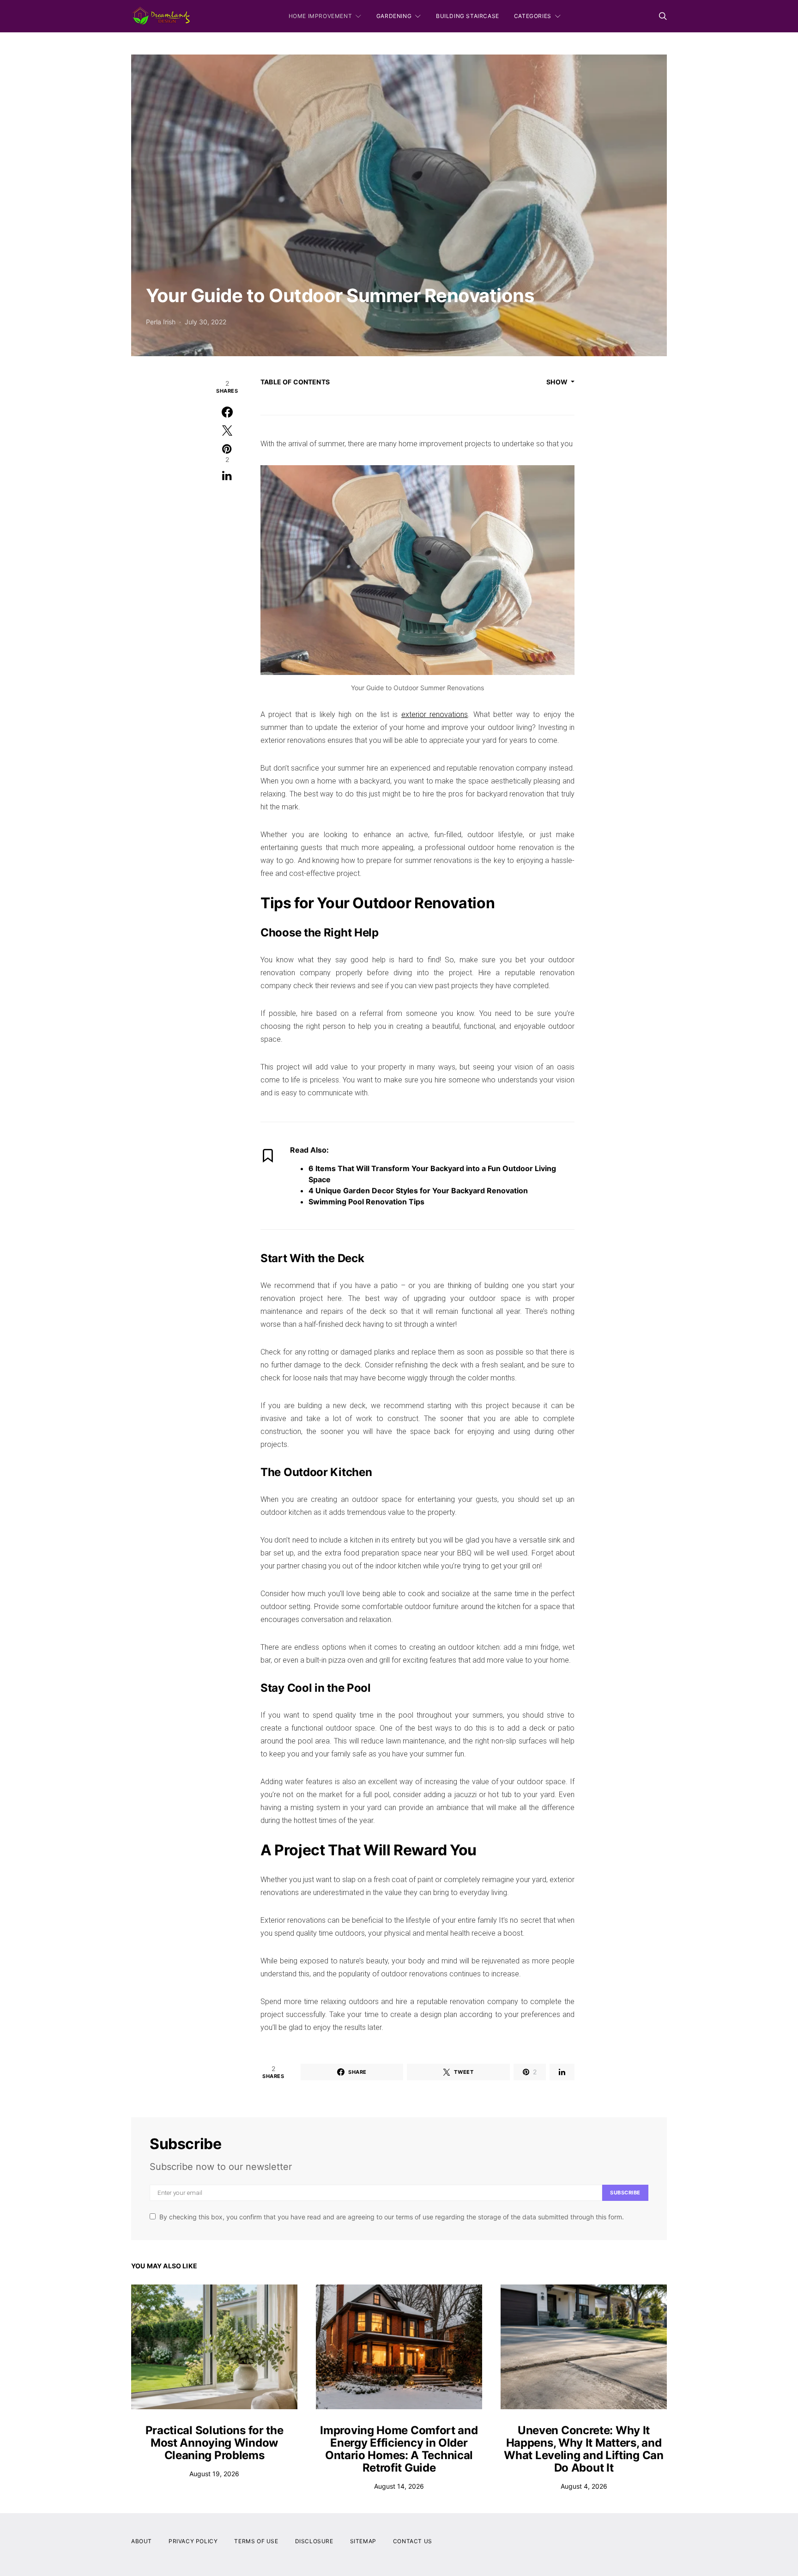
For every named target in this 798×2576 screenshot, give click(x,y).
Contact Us (413, 2541)
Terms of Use (256, 2541)
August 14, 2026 (399, 2486)
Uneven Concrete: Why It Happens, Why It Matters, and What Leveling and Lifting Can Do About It (583, 2449)
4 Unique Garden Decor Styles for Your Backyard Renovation (418, 1191)
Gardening (394, 16)
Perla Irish (161, 322)
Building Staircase (468, 16)
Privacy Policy (193, 2541)
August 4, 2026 (584, 2486)
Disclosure (314, 2541)
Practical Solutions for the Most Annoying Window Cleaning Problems (215, 2443)
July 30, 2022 (206, 322)
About (142, 2541)
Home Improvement (320, 16)
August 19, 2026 (214, 2474)
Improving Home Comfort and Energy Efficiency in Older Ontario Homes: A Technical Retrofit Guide (399, 2449)
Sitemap (363, 2541)
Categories (533, 16)
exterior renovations (435, 714)
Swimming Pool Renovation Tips (366, 1202)
